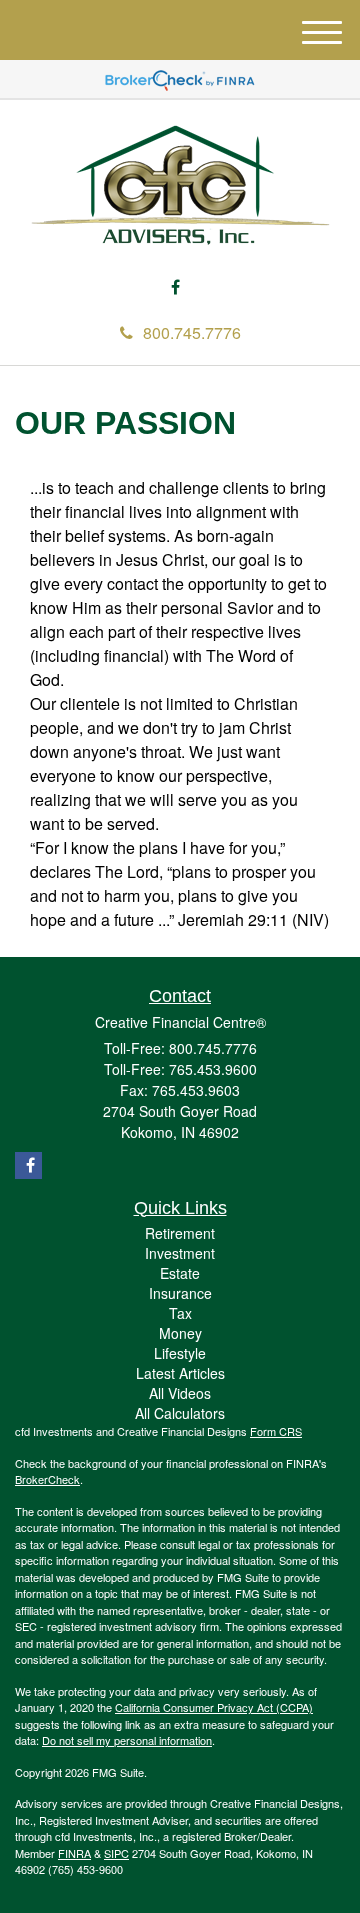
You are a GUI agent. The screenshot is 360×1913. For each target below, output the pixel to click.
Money (180, 1333)
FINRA (74, 1853)
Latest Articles (180, 1373)
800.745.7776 (192, 332)
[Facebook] (175, 287)
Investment (180, 1253)
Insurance (180, 1293)
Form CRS (276, 1431)
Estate (180, 1273)
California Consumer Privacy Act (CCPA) (214, 1707)
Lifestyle (180, 1353)
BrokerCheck (47, 1479)
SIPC (116, 1853)
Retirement (180, 1233)
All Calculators (180, 1413)
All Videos (180, 1393)
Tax (180, 1313)
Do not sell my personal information (127, 1740)
